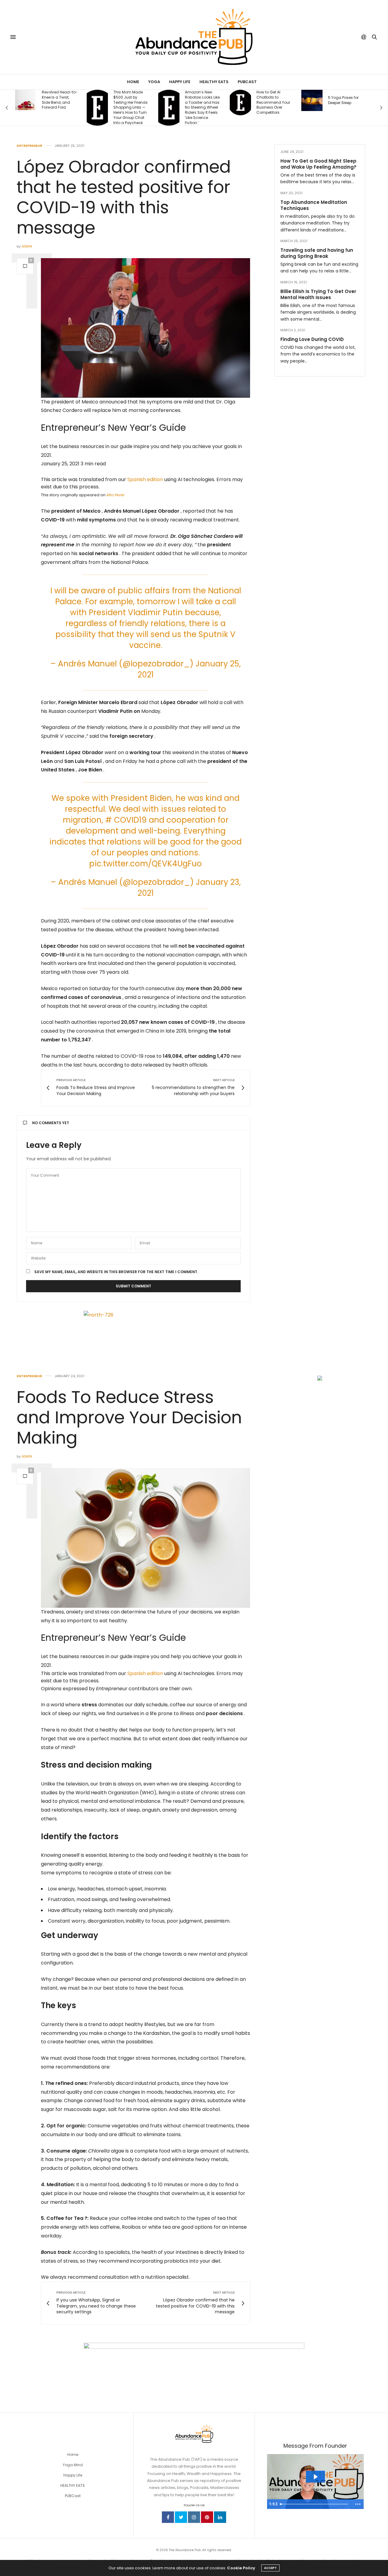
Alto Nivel (115, 495)
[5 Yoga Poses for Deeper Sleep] (240, 100)
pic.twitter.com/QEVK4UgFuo (145, 864)
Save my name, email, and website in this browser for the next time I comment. (116, 1272)
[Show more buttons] (358, 2504)
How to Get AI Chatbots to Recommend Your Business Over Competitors (202, 102)
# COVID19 (126, 820)
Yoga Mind (73, 2465)
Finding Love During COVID (312, 339)
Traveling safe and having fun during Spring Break (317, 253)
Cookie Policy (241, 2568)
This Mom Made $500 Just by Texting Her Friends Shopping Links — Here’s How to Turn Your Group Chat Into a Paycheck (59, 108)
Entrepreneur (29, 146)
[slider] (315, 2504)
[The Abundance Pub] (194, 37)
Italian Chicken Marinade (342, 100)
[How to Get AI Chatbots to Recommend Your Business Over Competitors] (169, 103)
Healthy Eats (214, 82)
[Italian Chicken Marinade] (312, 100)
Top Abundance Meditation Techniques (314, 205)
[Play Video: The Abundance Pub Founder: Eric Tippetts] (315, 2477)
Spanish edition (145, 479)
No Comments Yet (51, 1123)
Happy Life (180, 82)
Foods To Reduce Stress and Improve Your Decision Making (129, 1417)
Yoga (154, 82)
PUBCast (247, 82)
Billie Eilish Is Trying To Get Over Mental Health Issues (318, 294)
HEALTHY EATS (73, 2485)
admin (27, 246)
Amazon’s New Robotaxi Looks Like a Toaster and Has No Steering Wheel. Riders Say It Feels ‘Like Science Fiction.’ (131, 108)
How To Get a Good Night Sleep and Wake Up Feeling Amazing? (318, 164)
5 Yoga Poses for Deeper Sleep (272, 100)
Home (133, 82)
